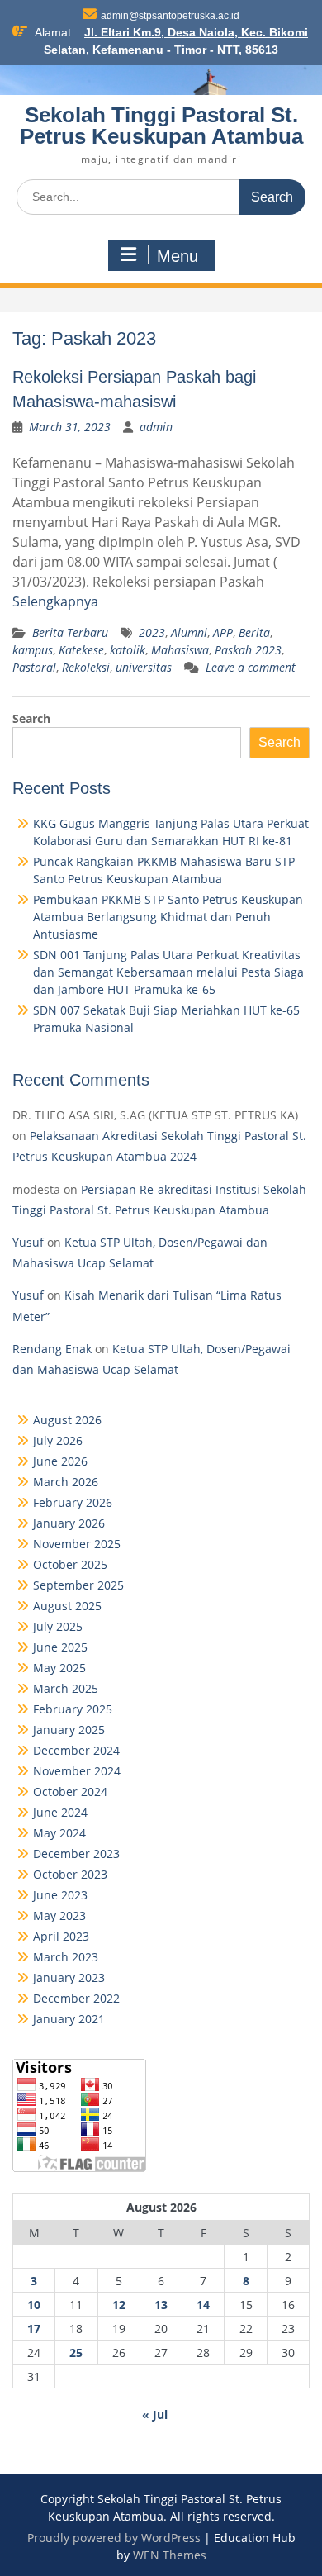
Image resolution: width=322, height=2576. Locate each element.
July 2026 (58, 1440)
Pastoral (34, 667)
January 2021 (69, 2019)
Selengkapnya (55, 601)
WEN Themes (170, 2555)
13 (161, 2305)
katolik (128, 650)
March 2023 (66, 1957)
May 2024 (59, 1833)
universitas (144, 667)
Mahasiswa (180, 650)
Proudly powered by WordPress (114, 2538)
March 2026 (66, 1482)
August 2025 (67, 1606)
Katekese (81, 650)
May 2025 (59, 1668)
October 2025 (70, 1564)
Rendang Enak (52, 1349)
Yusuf (28, 1242)
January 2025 (69, 1730)
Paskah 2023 (248, 650)
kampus (33, 650)
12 (119, 2305)
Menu (178, 256)
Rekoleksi (86, 667)
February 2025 (73, 1709)
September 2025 (78, 1585)
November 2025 (77, 1544)
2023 (152, 632)
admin (156, 427)
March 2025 (66, 1688)
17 (34, 2329)
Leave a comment (251, 667)
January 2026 (69, 1523)
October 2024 (70, 1792)
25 (76, 2353)
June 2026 (60, 1461)
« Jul (155, 2414)
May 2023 (59, 1915)
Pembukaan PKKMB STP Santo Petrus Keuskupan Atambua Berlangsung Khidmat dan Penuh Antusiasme (168, 917)
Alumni (189, 632)
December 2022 (76, 1998)
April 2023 (61, 1936)
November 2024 (77, 1771)
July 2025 (58, 1626)
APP (223, 632)
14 (203, 2305)
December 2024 (76, 1750)
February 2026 (73, 1502)
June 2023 (60, 1895)
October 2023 (70, 1874)
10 (34, 2305)
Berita (254, 632)
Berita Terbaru (70, 632)
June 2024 (60, 1812)
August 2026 (67, 1420)
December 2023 (76, 1854)
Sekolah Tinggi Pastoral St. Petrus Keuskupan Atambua (161, 126)
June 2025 (60, 1647)
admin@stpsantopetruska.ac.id (170, 16)
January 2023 (69, 1977)
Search (31, 718)
